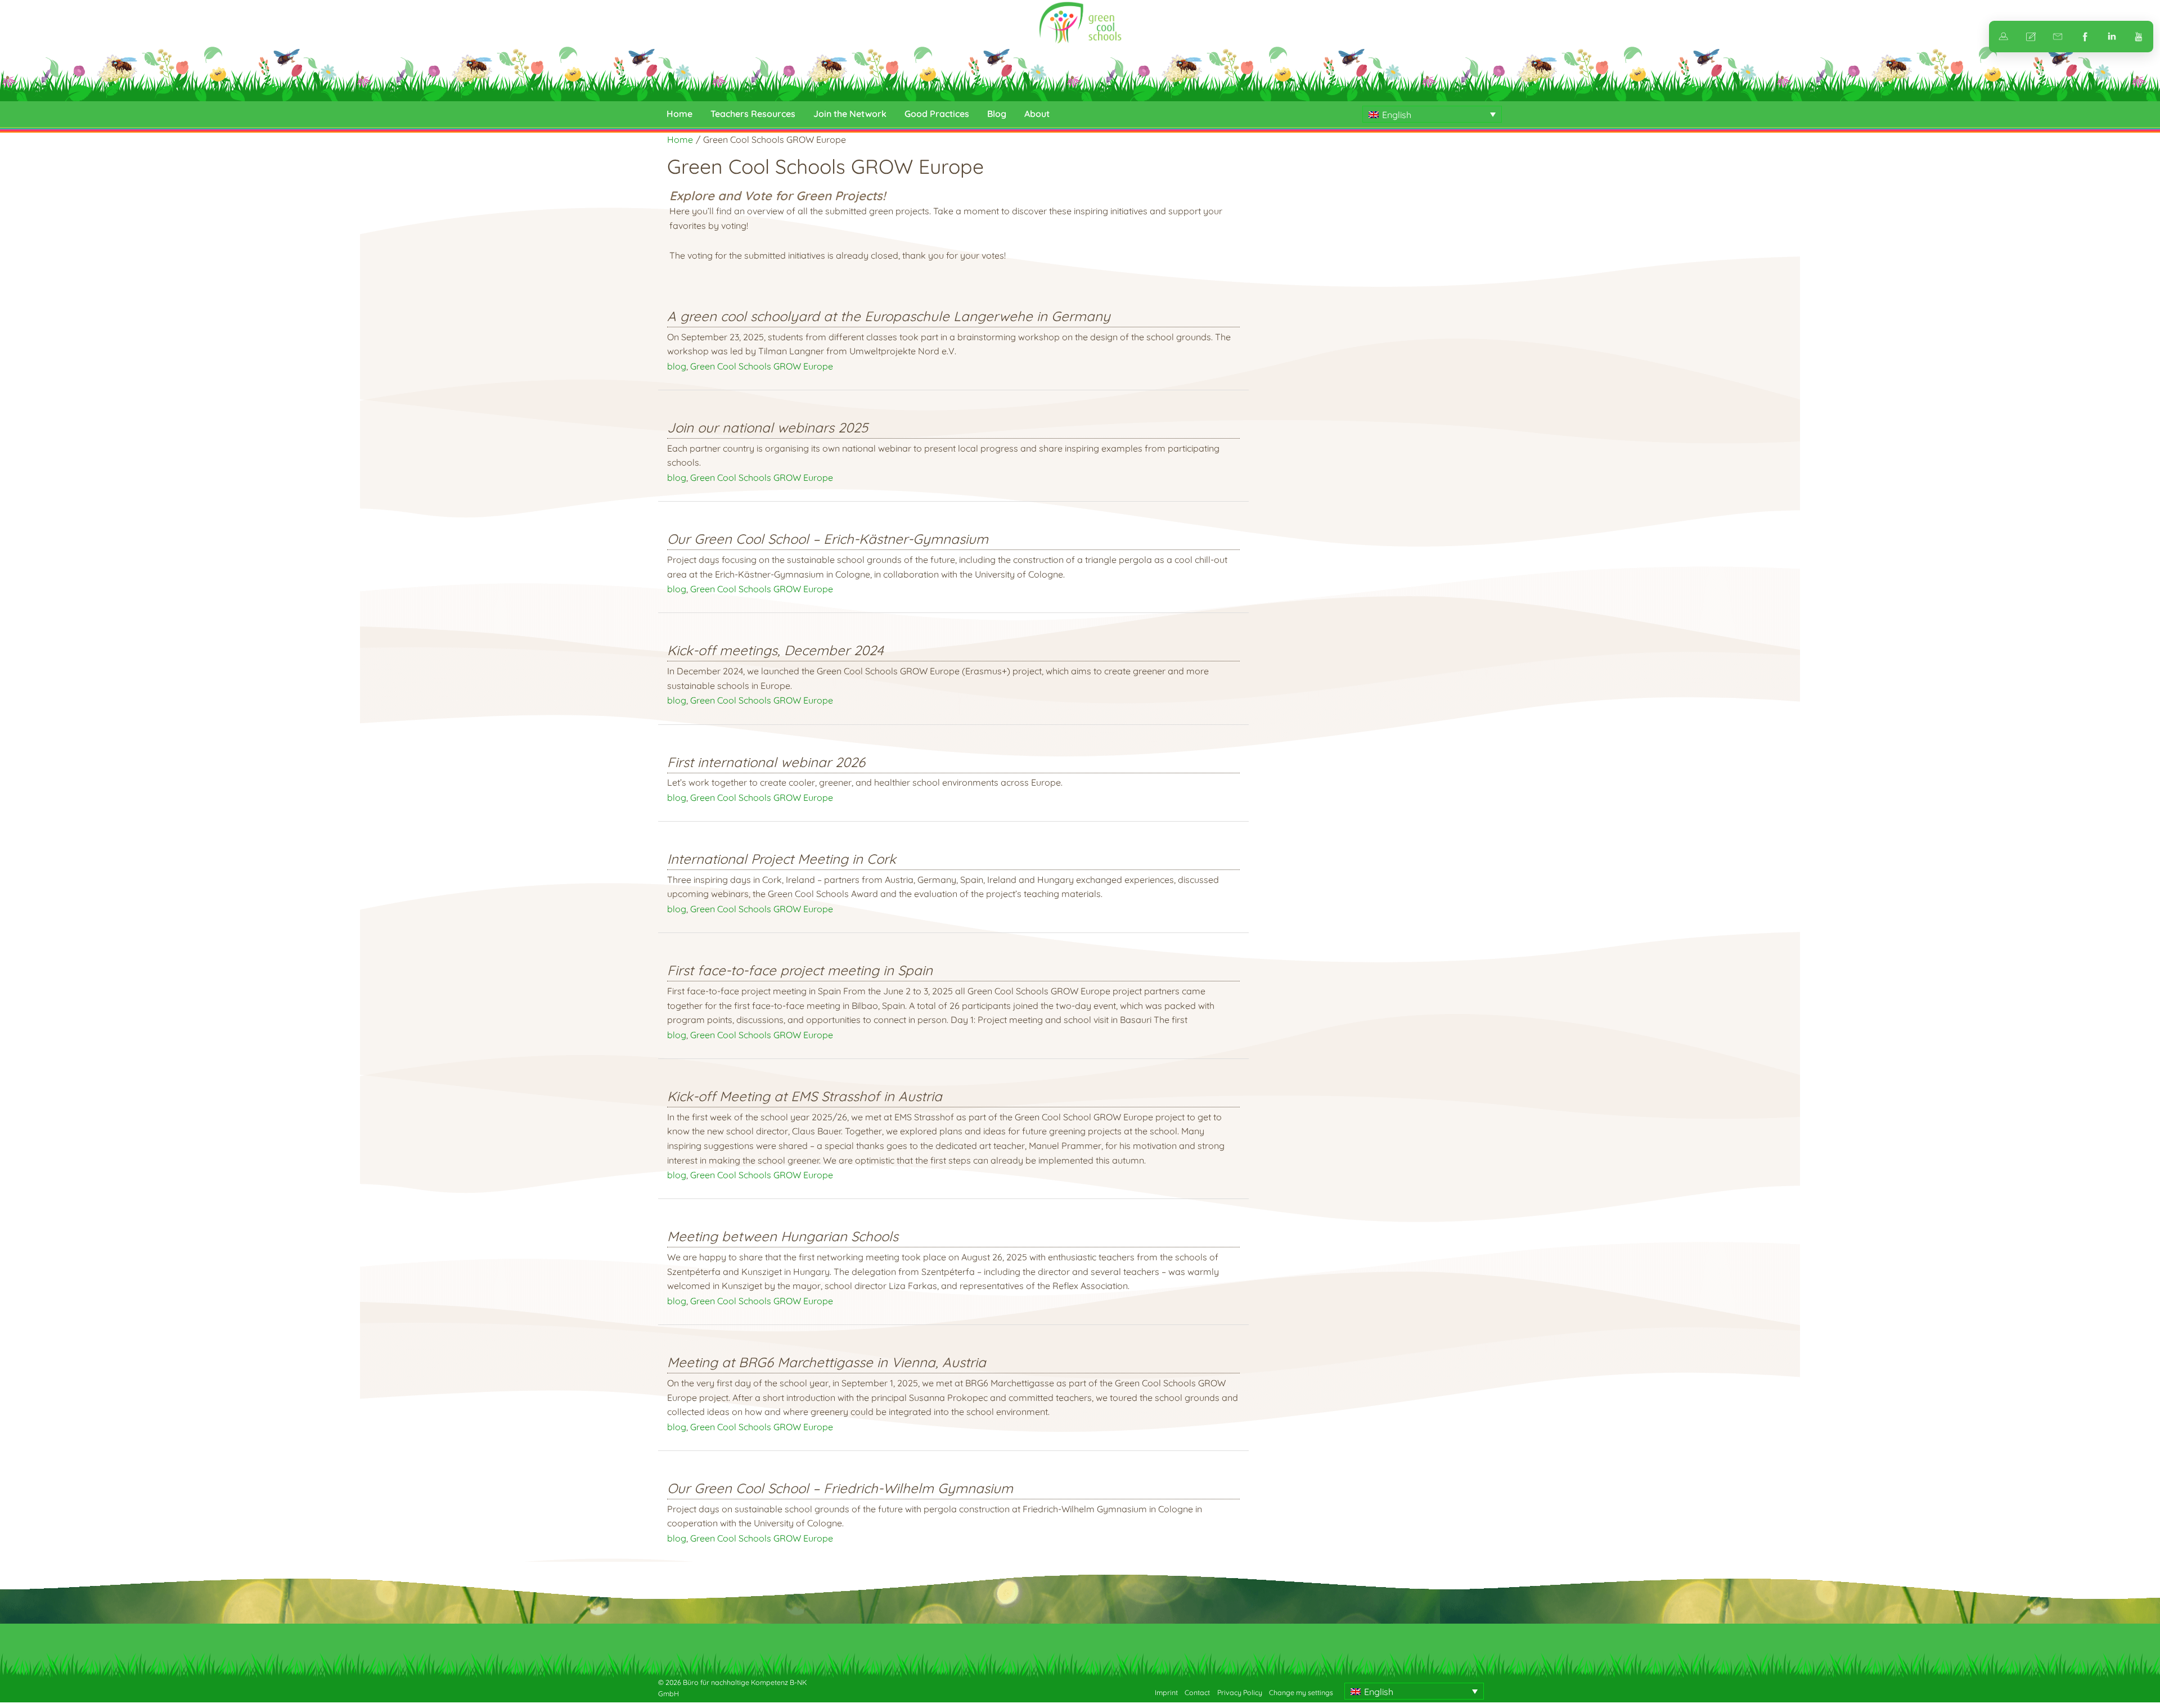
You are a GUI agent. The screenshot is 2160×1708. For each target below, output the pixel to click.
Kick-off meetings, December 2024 (775, 650)
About (1037, 114)
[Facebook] (2085, 37)
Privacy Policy (1240, 1693)
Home (679, 114)
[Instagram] (2112, 37)
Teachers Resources (753, 114)
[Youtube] (2139, 37)
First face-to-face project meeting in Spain (800, 970)
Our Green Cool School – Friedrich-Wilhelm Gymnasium (840, 1488)
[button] (1432, 114)
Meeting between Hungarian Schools (783, 1236)
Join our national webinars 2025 (768, 427)
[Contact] (2031, 37)
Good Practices (937, 114)
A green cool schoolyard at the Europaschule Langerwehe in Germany (889, 316)
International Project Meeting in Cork (782, 859)
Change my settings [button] (1301, 1693)
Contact (1197, 1693)
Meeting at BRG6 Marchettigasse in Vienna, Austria (827, 1362)
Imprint (1166, 1693)
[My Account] (2004, 37)
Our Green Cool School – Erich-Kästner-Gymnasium (828, 539)
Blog (997, 114)
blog (677, 366)
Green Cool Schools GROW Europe (762, 366)
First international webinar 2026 (766, 762)
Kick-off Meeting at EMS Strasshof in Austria (805, 1096)
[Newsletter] (2058, 37)
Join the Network (850, 114)
